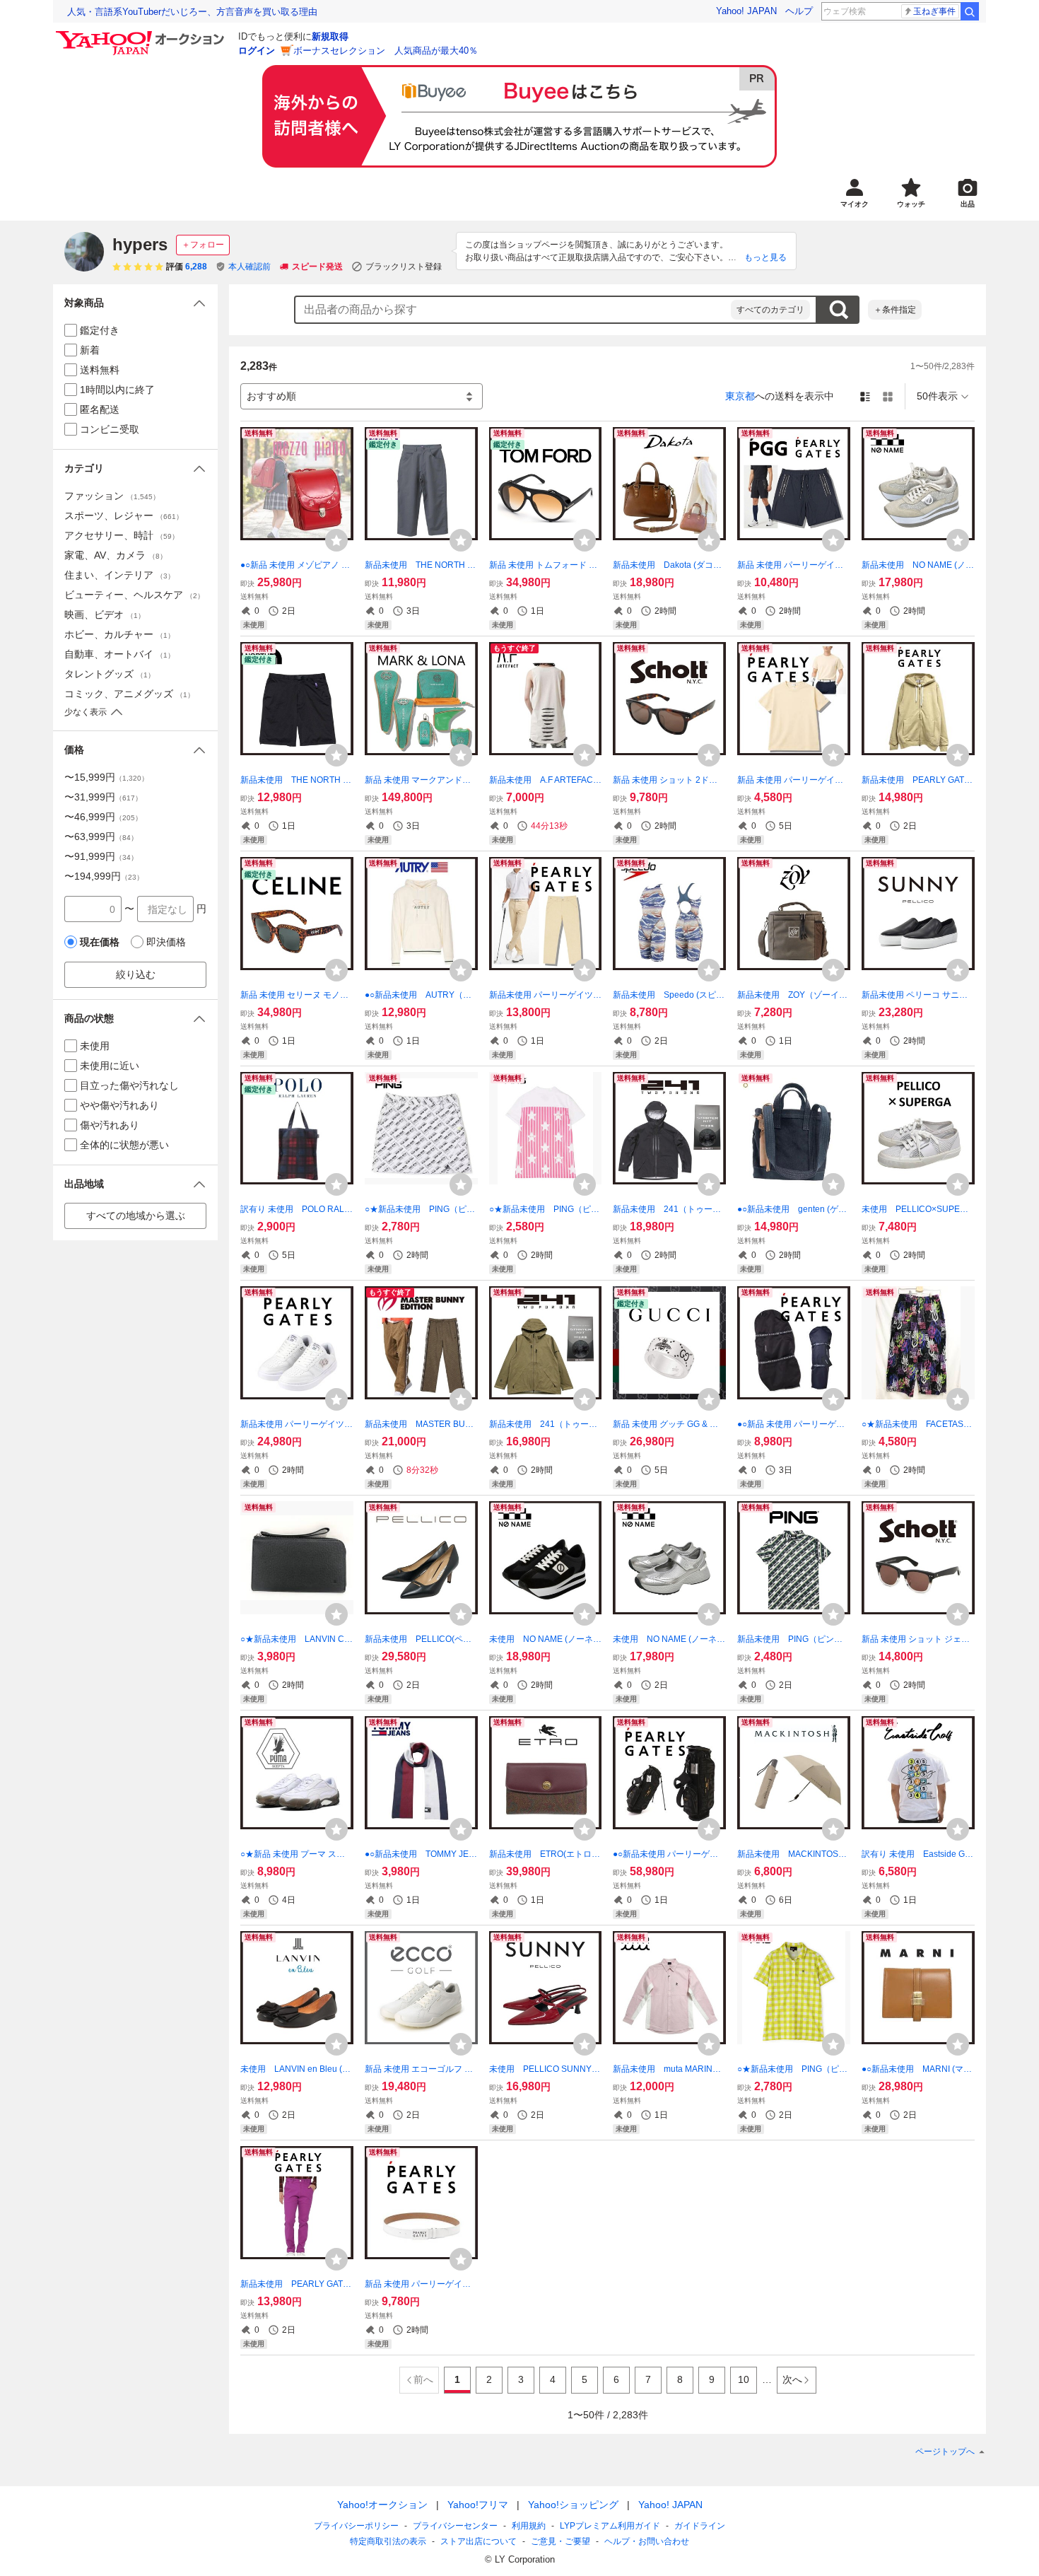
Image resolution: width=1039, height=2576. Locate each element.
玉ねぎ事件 (934, 11)
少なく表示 (86, 712)
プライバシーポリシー (356, 2526)
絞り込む (136, 974)
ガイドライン (700, 2526)
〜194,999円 (104, 876)
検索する (838, 310)
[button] (135, 303)
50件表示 (937, 396)
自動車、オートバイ (119, 654)
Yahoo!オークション (382, 2505)
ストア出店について (479, 2541)
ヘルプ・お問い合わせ (647, 2541)
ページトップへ (945, 2452)
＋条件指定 (895, 310)
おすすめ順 (271, 396)
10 (744, 2379)
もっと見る (765, 257)
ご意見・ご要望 (560, 2541)
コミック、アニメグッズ (129, 694)
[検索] (970, 11)
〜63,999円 (101, 837)
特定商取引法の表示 (388, 2541)
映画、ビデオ (105, 614)
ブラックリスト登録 (404, 267)
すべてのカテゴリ (770, 310)
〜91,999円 (101, 856)
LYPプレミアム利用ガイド (610, 2526)
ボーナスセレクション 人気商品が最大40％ (386, 51)
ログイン (257, 51)
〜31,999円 (103, 797)
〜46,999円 (103, 817)
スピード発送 (317, 267)
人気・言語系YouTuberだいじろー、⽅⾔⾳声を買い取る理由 (192, 12)
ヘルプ (799, 11)
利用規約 (529, 2526)
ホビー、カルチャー (119, 634)
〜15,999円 (106, 777)
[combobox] (513, 310)
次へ (792, 2379)
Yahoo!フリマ (478, 2505)
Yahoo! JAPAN (746, 11)
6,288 (196, 267)
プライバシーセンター (455, 2526)
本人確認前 (250, 267)
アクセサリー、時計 (122, 535)
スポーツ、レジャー (124, 515)
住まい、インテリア (119, 575)
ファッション (112, 496)
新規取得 (330, 36)
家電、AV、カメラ (116, 555)
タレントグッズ (110, 674)
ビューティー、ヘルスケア (134, 595)
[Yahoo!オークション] (142, 35)
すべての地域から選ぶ (136, 1216)
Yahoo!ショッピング (573, 2505)
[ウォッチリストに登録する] (336, 540)
